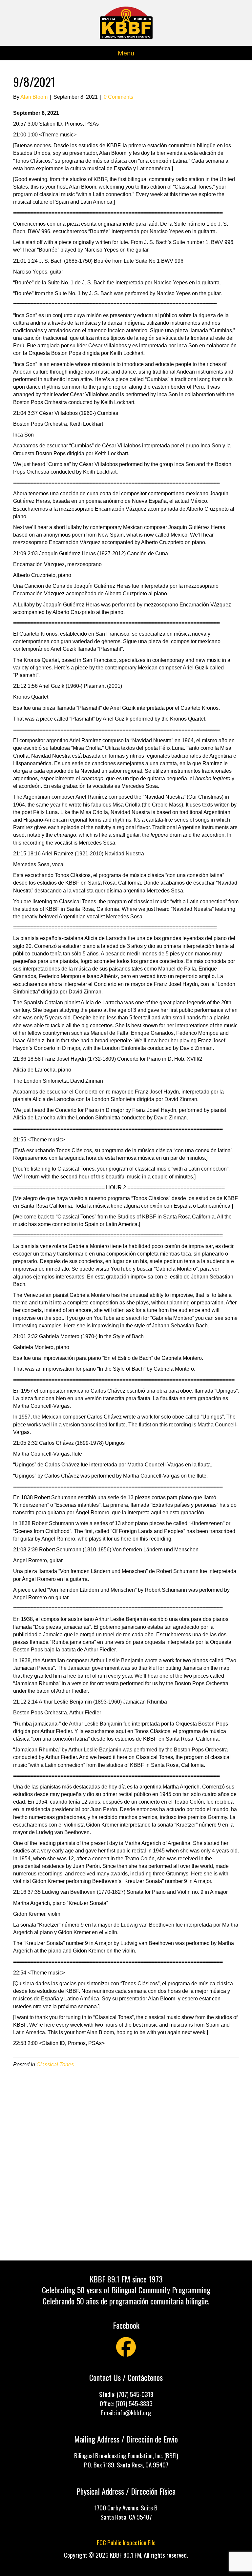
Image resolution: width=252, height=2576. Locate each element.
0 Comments (118, 97)
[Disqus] (126, 2163)
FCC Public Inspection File (126, 2542)
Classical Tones (55, 2065)
